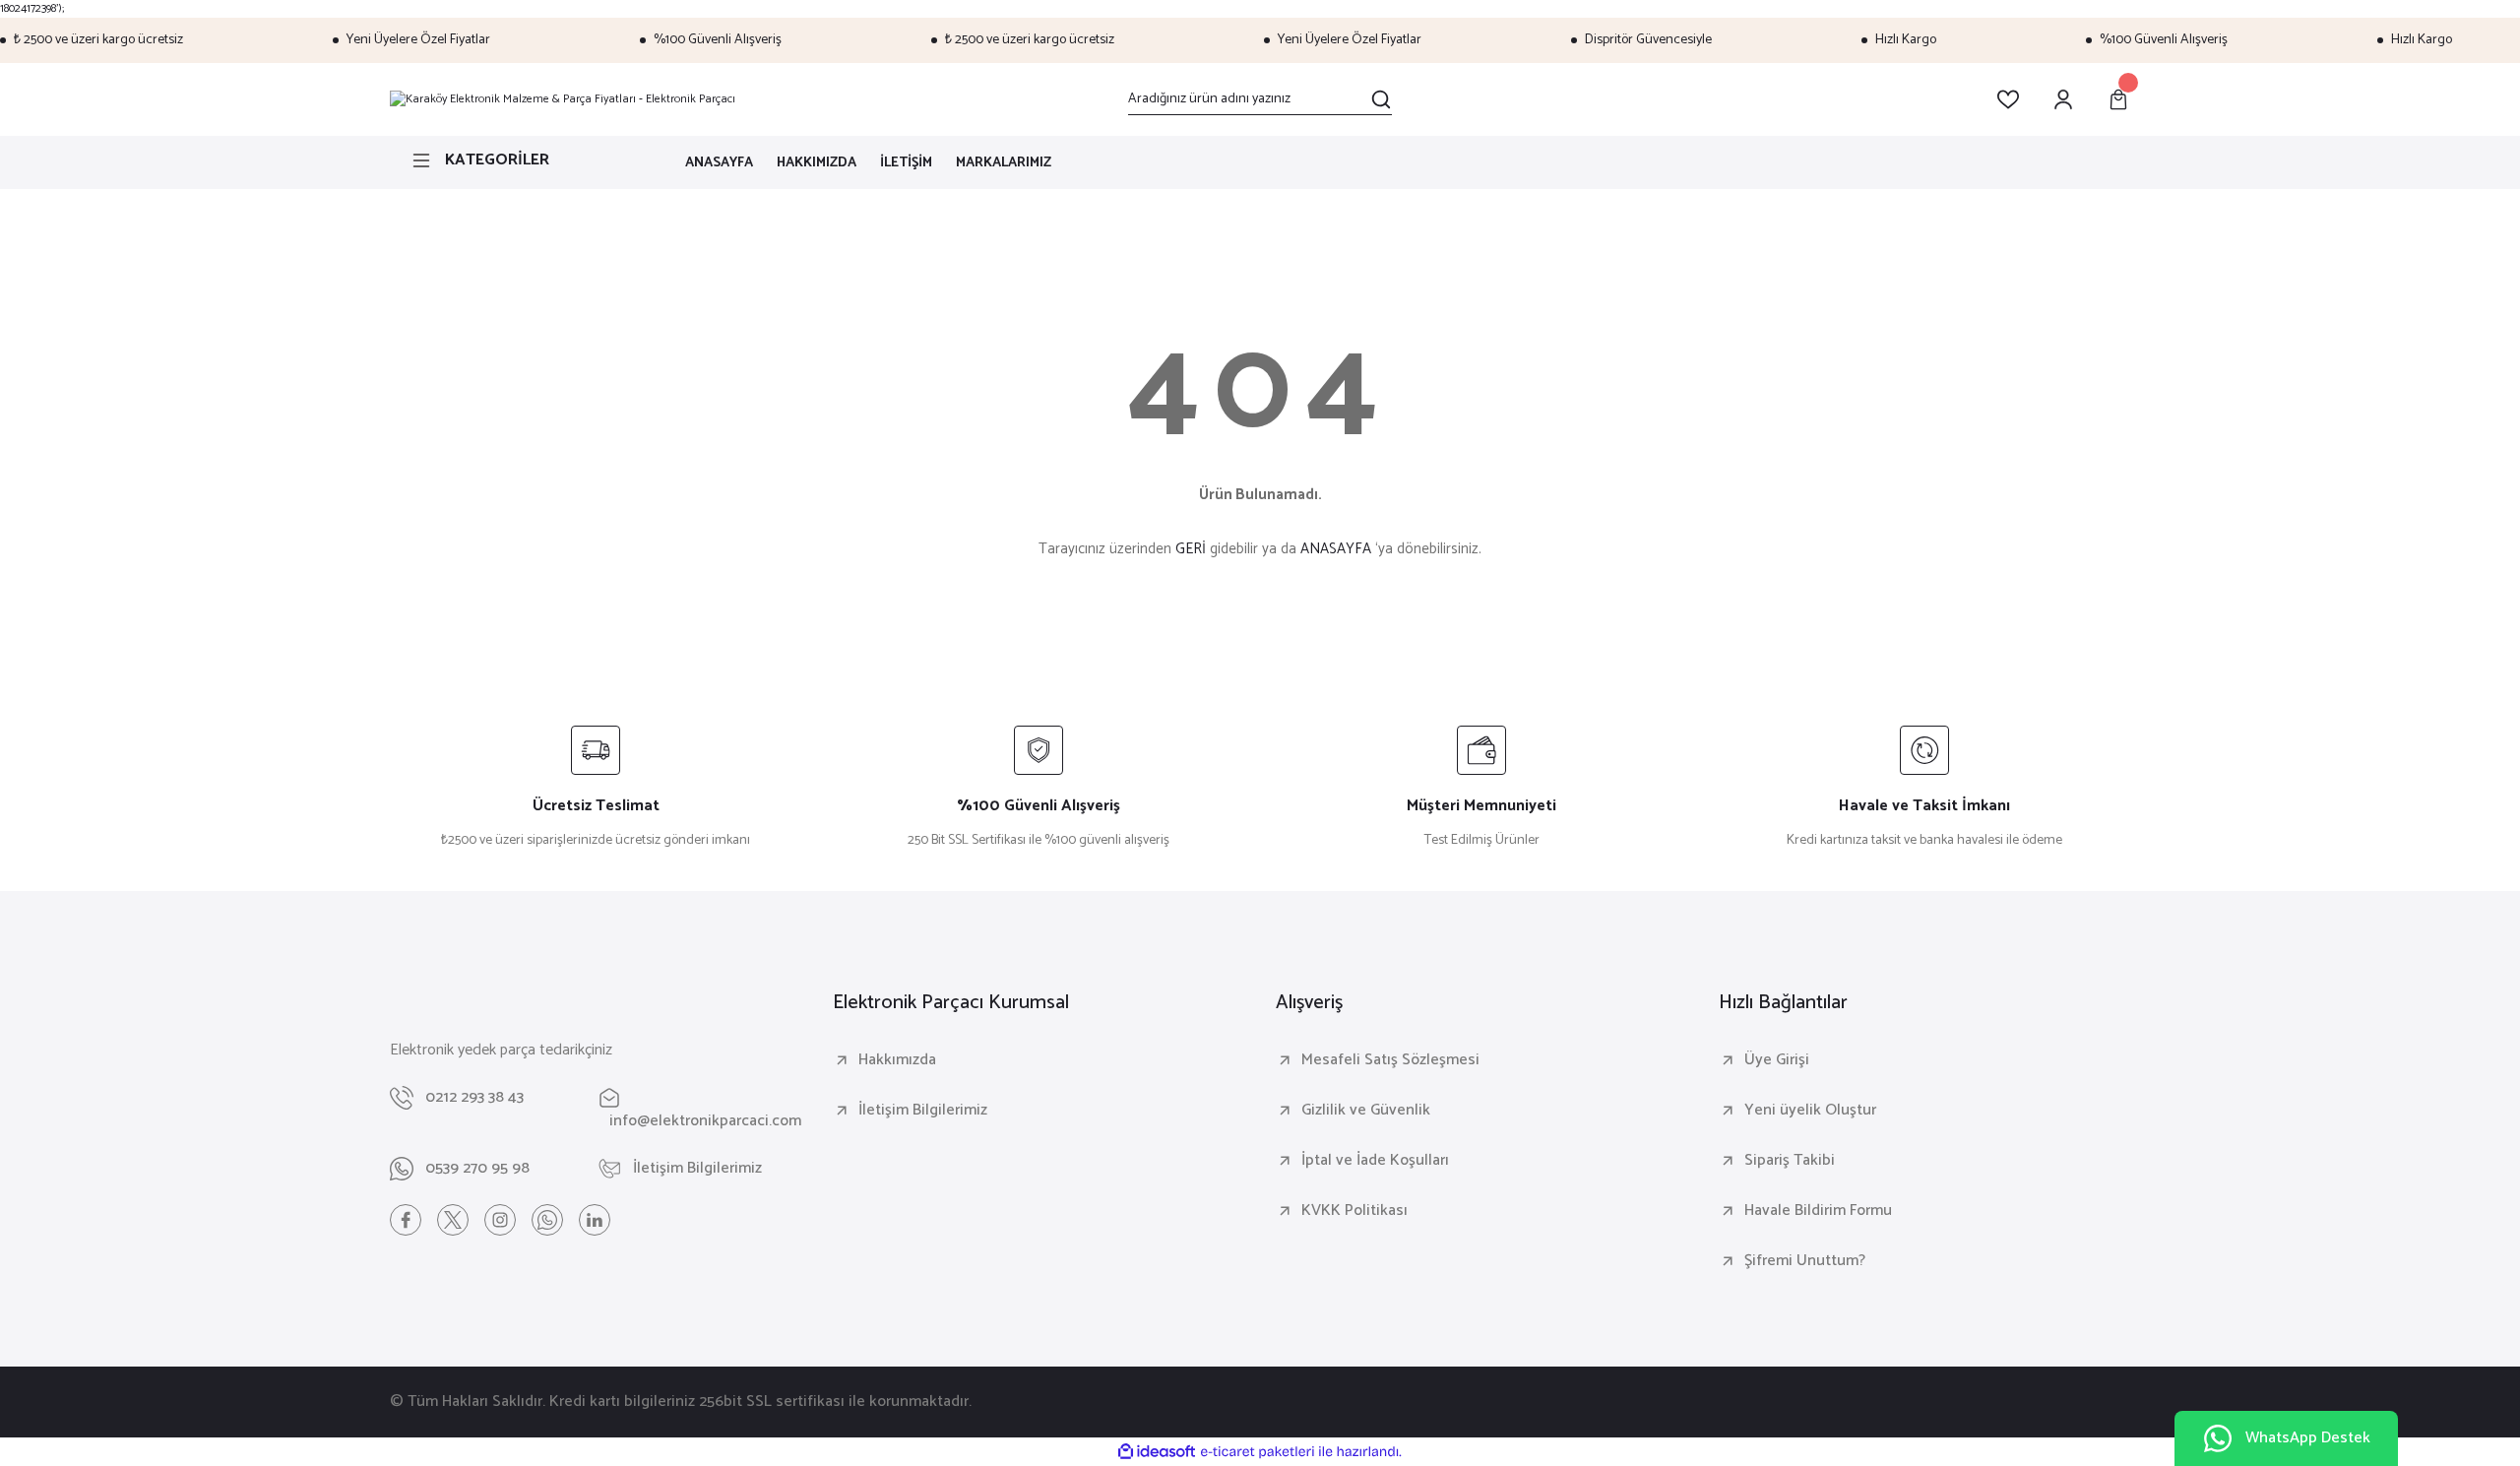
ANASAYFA (1336, 549)
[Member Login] (2063, 99)
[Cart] (2118, 99)
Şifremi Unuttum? (1805, 1261)
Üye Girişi (1777, 1060)
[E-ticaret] (1258, 1452)
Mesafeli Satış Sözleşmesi (1390, 1060)
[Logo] (563, 99)
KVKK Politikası (1354, 1211)
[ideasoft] (1157, 1453)
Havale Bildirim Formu (1818, 1211)
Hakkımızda (897, 1060)
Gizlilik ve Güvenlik (1366, 1111)
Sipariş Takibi (1790, 1161)
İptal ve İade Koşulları (1375, 1161)
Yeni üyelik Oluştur (1810, 1111)
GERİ (1191, 549)
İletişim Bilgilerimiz (923, 1111)
